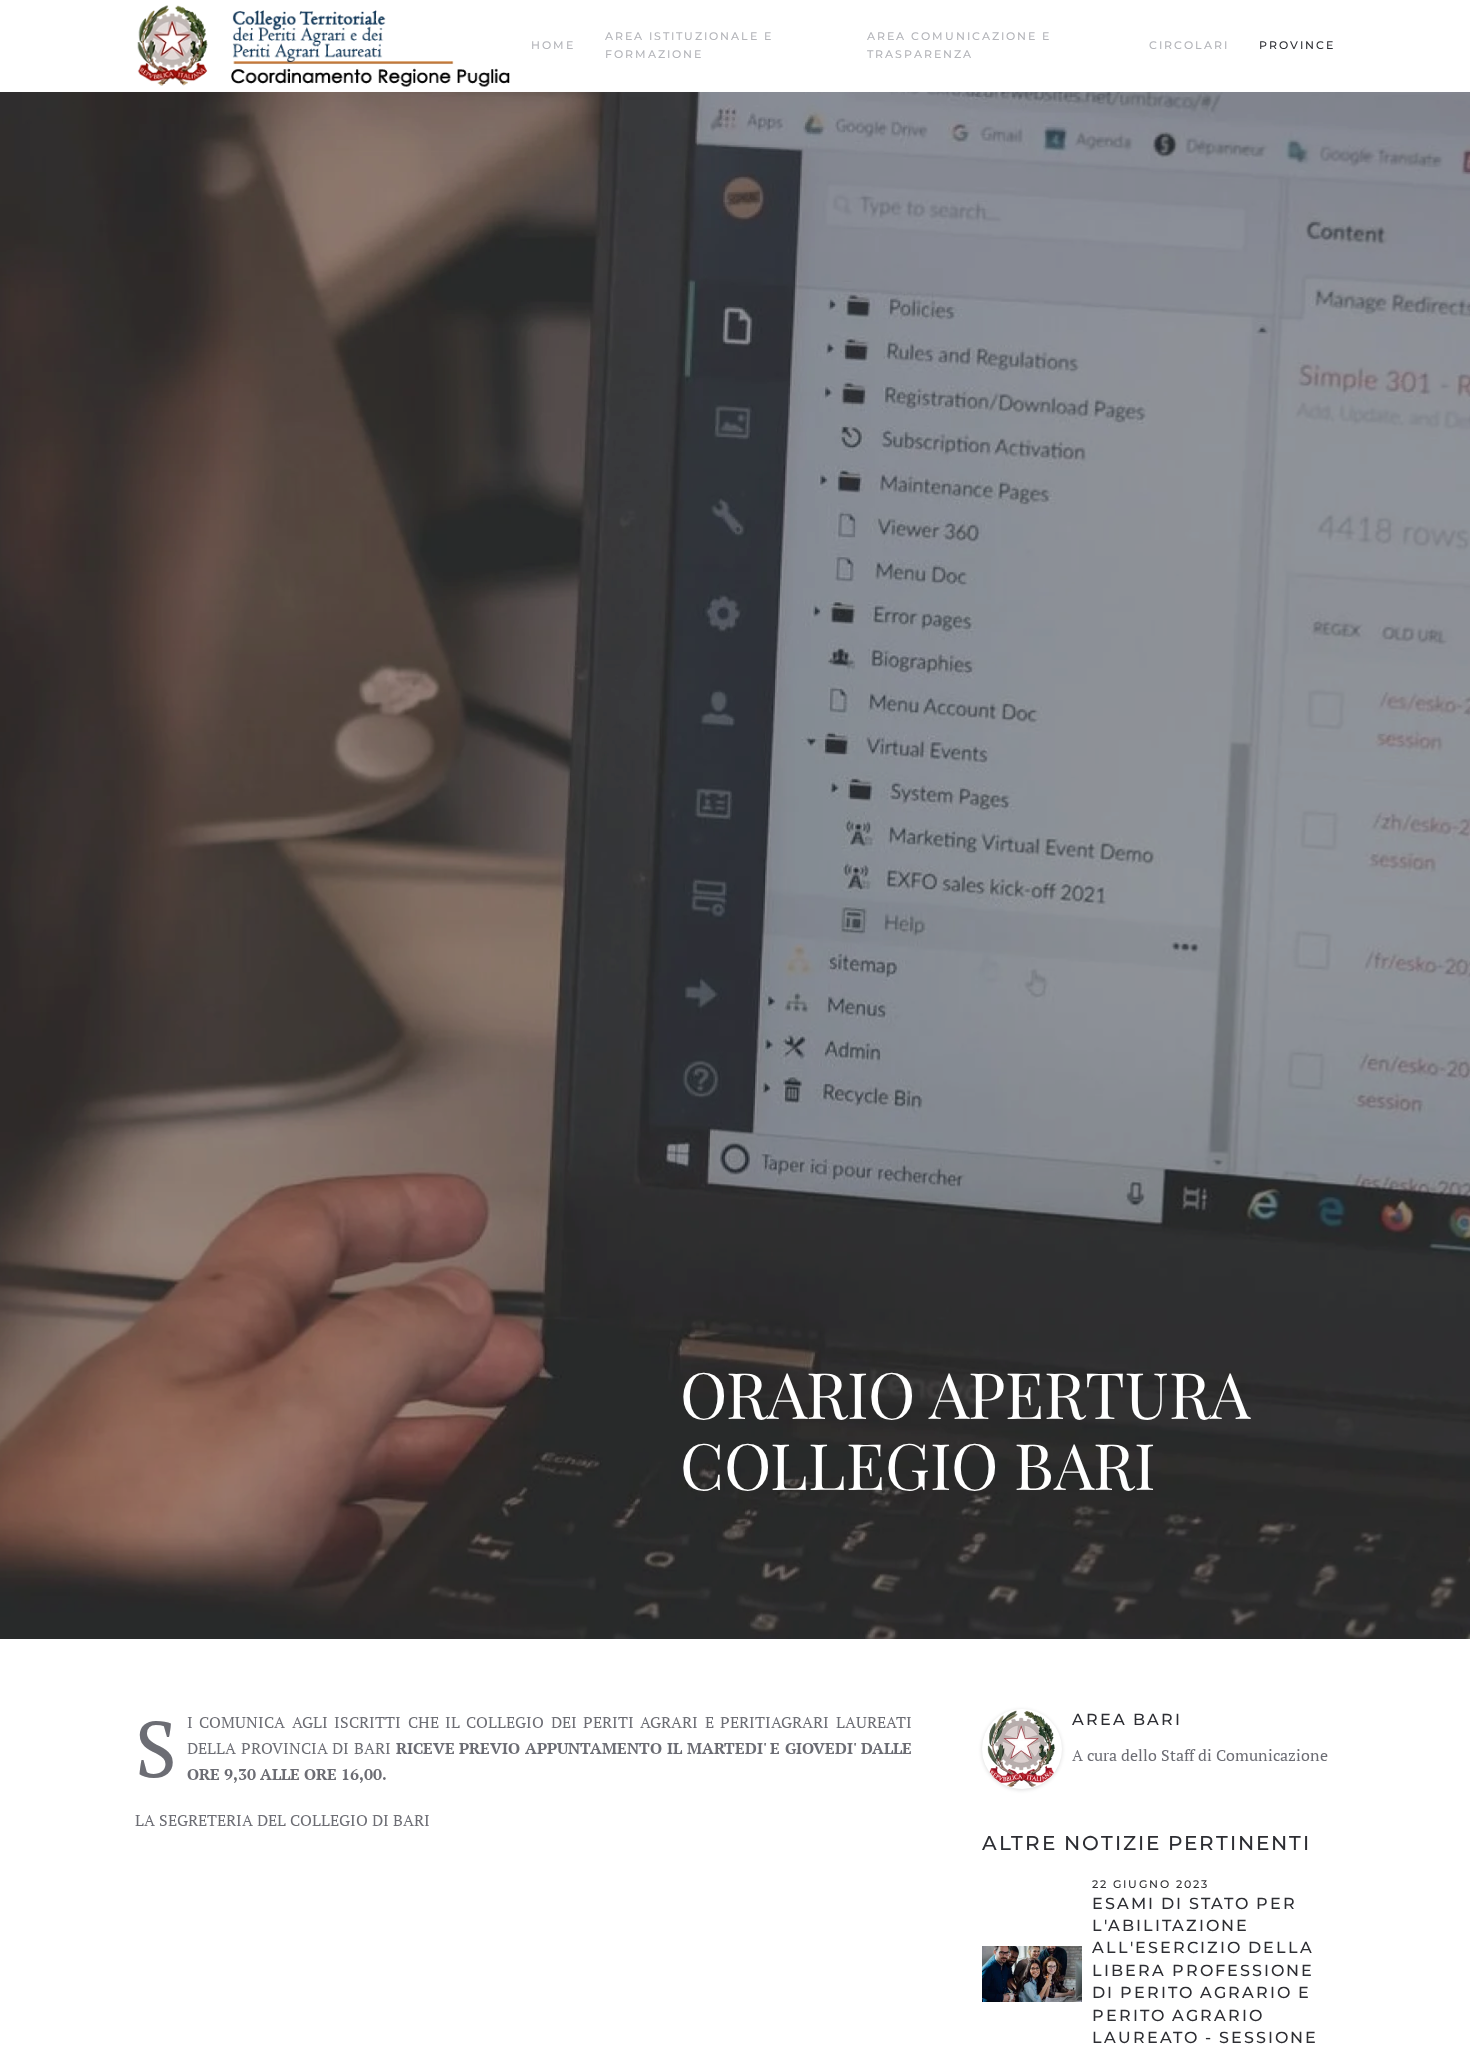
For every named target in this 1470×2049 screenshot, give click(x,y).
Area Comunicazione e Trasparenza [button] (959, 45)
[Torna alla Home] (333, 46)
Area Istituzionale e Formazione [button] (689, 45)
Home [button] (553, 45)
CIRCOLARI (1189, 45)
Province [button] (1297, 45)
